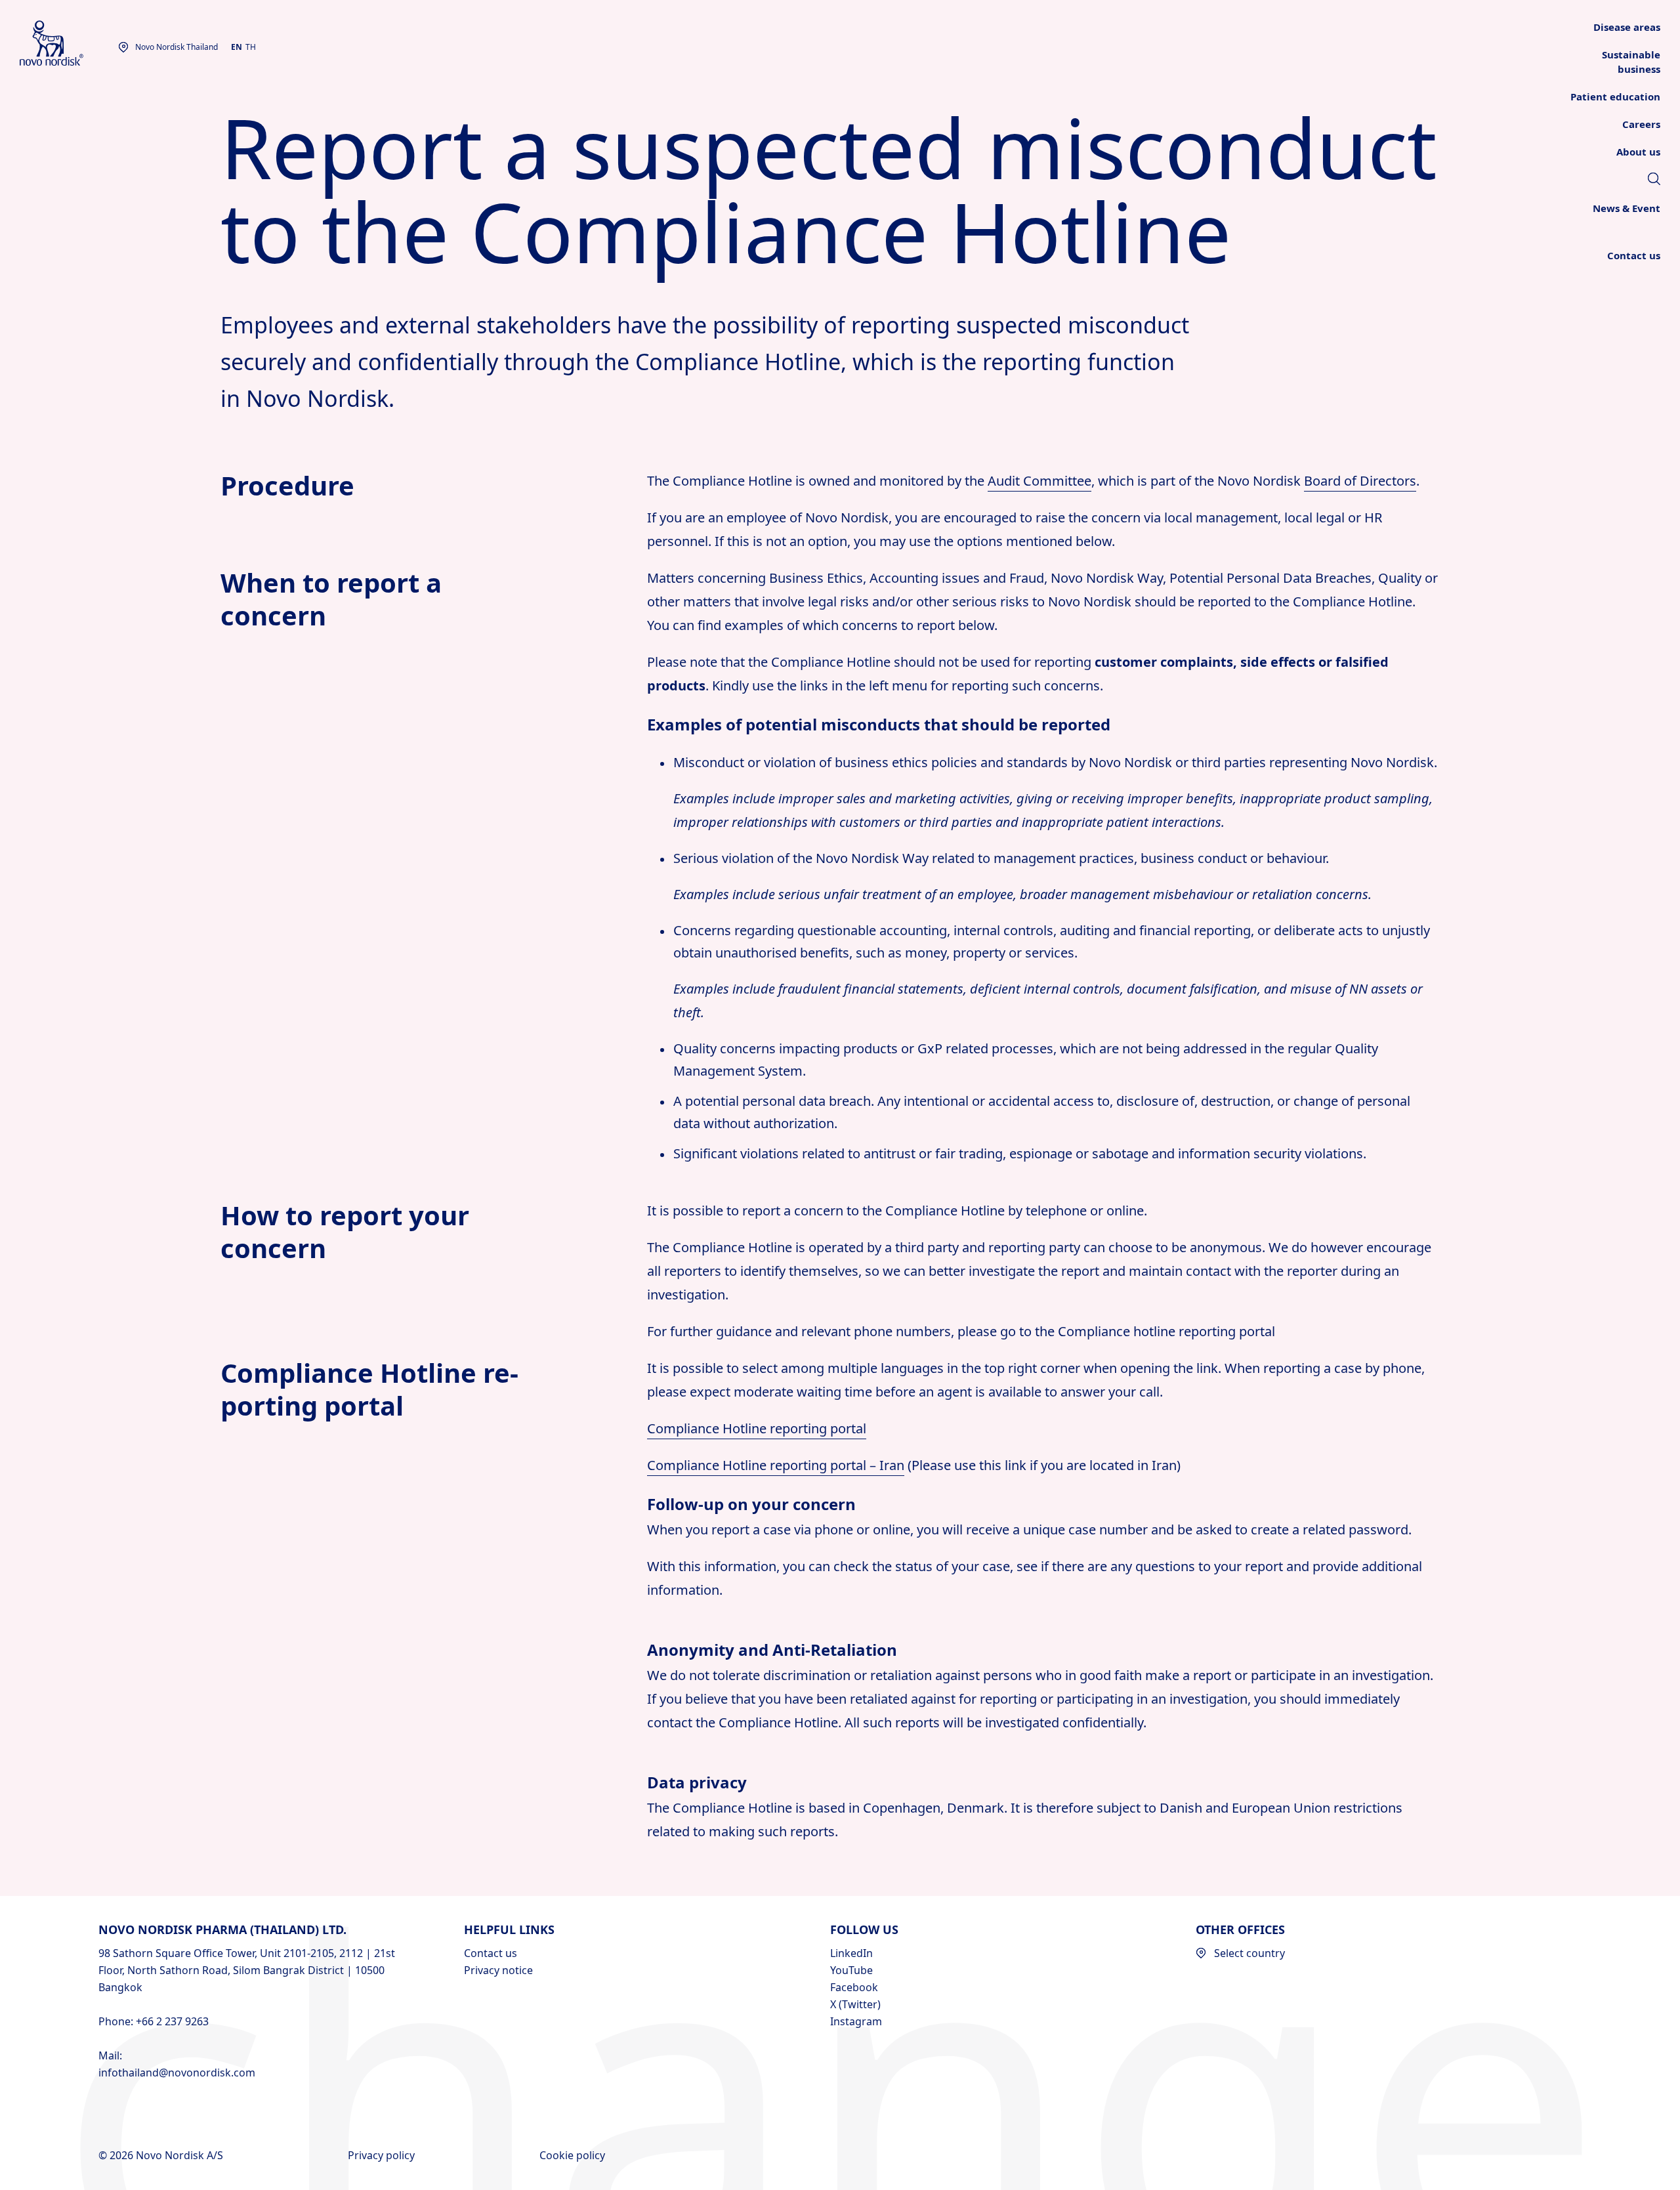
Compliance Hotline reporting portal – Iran (776, 1465)
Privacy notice (498, 1970)
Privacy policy (383, 2155)
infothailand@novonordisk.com (177, 2073)
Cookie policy (574, 2155)
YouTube (851, 1970)
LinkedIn (851, 1953)
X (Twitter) (855, 2004)
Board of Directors (1360, 481)
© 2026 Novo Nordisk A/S (162, 2155)
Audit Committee (1039, 481)
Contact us (491, 1953)
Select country (1249, 1953)
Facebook (854, 1987)
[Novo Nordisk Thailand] (69, 44)
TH (251, 47)
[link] (1654, 180)
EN (237, 47)
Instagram (856, 2021)
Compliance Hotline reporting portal (757, 1428)
